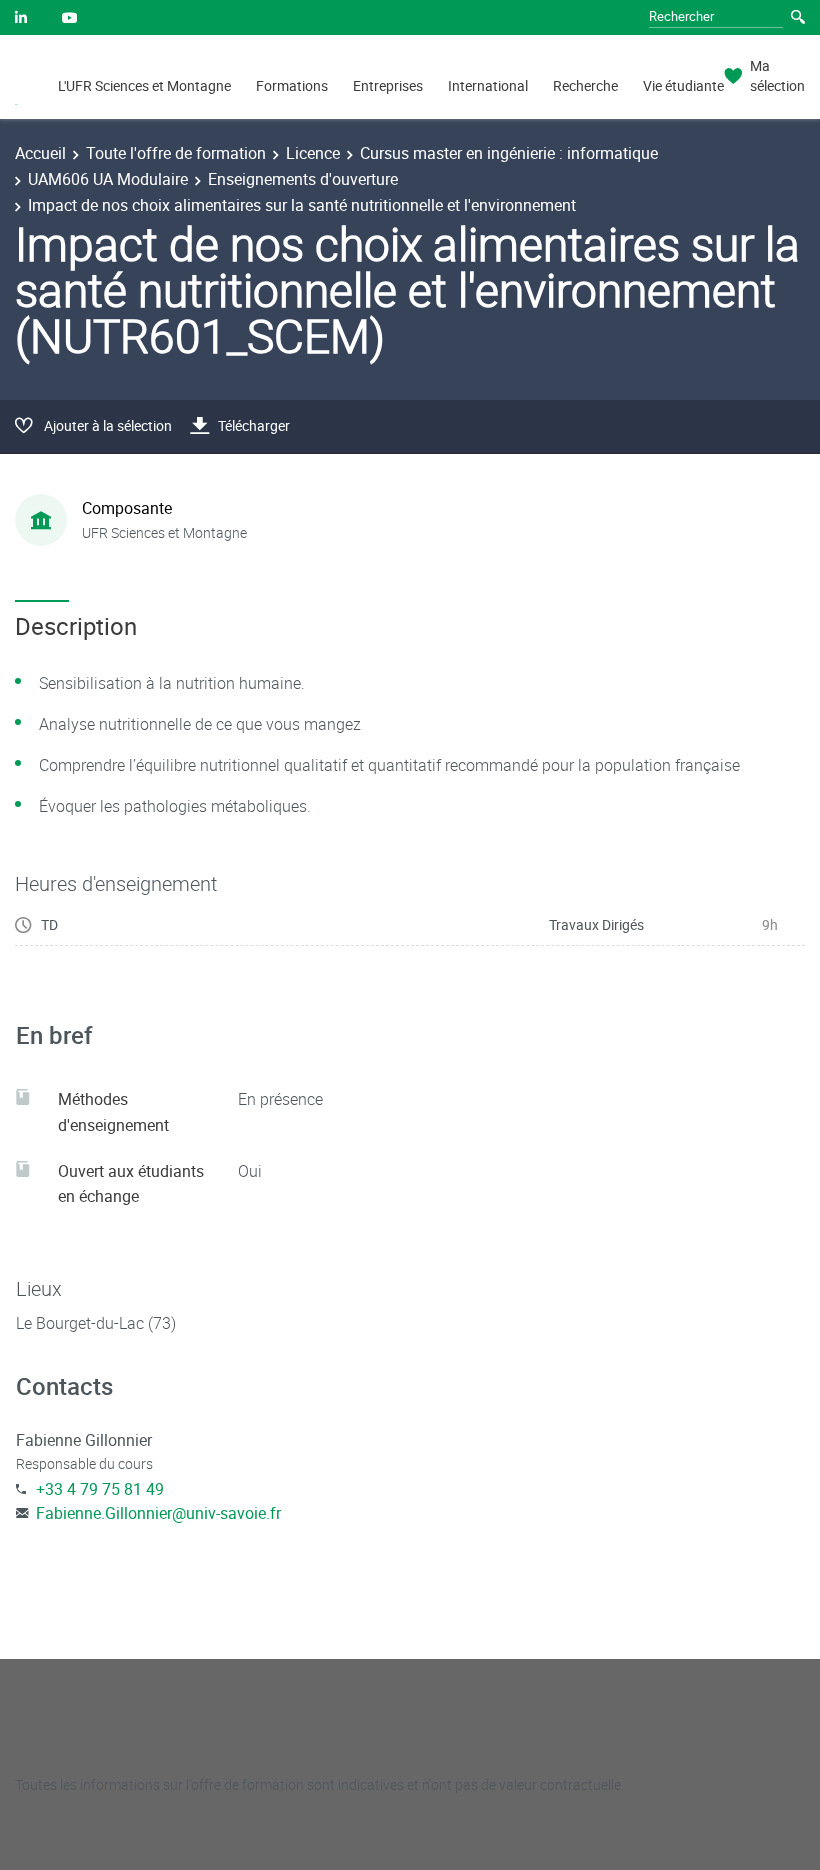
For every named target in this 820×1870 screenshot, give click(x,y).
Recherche (585, 85)
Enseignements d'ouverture (303, 179)
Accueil (40, 153)
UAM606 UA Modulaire (108, 179)
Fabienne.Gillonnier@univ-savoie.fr (158, 1513)
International (488, 85)
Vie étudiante (683, 85)
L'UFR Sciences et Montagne (144, 85)
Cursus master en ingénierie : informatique (509, 153)
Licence (313, 153)
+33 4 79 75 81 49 (100, 1489)
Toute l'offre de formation (176, 153)
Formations (292, 85)
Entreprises (388, 85)
